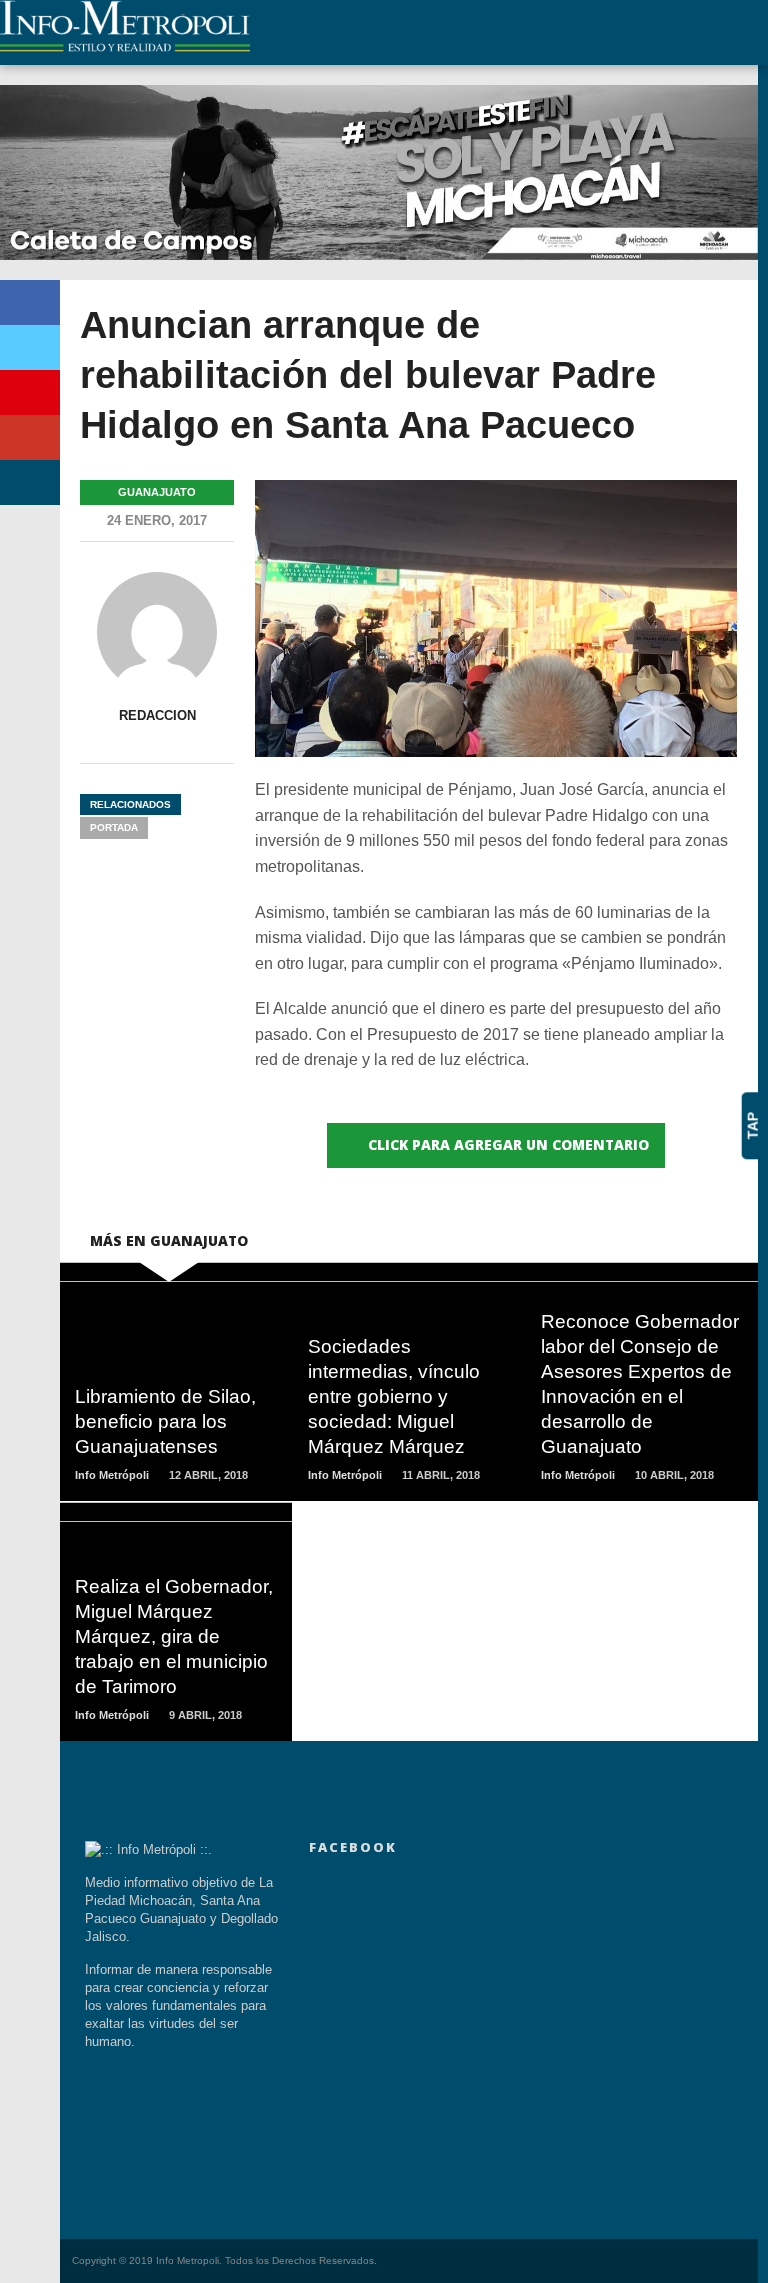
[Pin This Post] (30, 392)
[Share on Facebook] (30, 302)
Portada (114, 827)
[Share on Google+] (30, 437)
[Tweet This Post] (30, 347)
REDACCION (157, 715)
